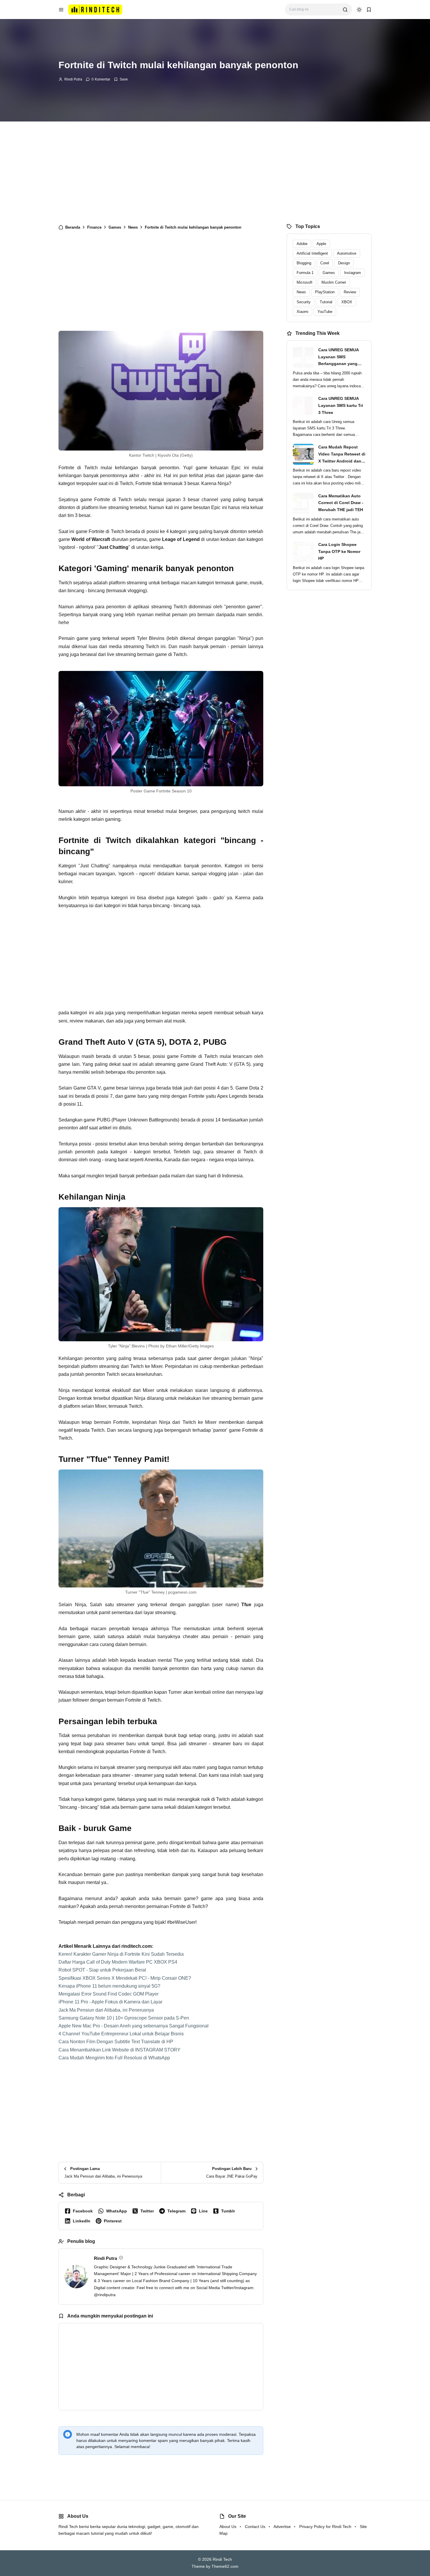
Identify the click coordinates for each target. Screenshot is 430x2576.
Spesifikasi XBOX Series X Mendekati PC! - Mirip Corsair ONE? (125, 1978)
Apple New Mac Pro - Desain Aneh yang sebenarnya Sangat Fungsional (134, 2026)
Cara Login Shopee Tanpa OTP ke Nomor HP (339, 551)
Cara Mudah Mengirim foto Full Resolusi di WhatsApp (114, 2058)
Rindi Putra (73, 79)
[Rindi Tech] (95, 9)
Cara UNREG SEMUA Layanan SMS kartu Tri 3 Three (341, 405)
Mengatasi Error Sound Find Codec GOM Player (109, 1994)
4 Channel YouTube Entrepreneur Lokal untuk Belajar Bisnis (121, 2034)
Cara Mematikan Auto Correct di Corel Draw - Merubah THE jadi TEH (341, 503)
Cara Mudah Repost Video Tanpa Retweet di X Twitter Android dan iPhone (342, 455)
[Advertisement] (215, 171)
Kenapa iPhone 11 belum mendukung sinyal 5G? (109, 1986)
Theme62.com (225, 2566)
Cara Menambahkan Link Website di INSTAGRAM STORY (119, 2050)
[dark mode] (359, 10)
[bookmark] (369, 10)
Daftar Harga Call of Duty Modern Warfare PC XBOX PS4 (118, 1962)
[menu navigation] (61, 10)
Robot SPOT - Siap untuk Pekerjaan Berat (102, 1970)
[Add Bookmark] (121, 79)
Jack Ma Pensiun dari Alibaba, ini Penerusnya (106, 2010)
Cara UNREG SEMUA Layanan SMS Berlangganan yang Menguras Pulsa (338, 357)
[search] (345, 10)
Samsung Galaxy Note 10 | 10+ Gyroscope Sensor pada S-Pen (124, 2018)
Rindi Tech (222, 2559)
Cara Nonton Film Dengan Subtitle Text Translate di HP (116, 2042)
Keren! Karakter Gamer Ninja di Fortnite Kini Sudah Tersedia (121, 1954)
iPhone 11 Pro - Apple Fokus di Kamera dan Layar (110, 2002)
